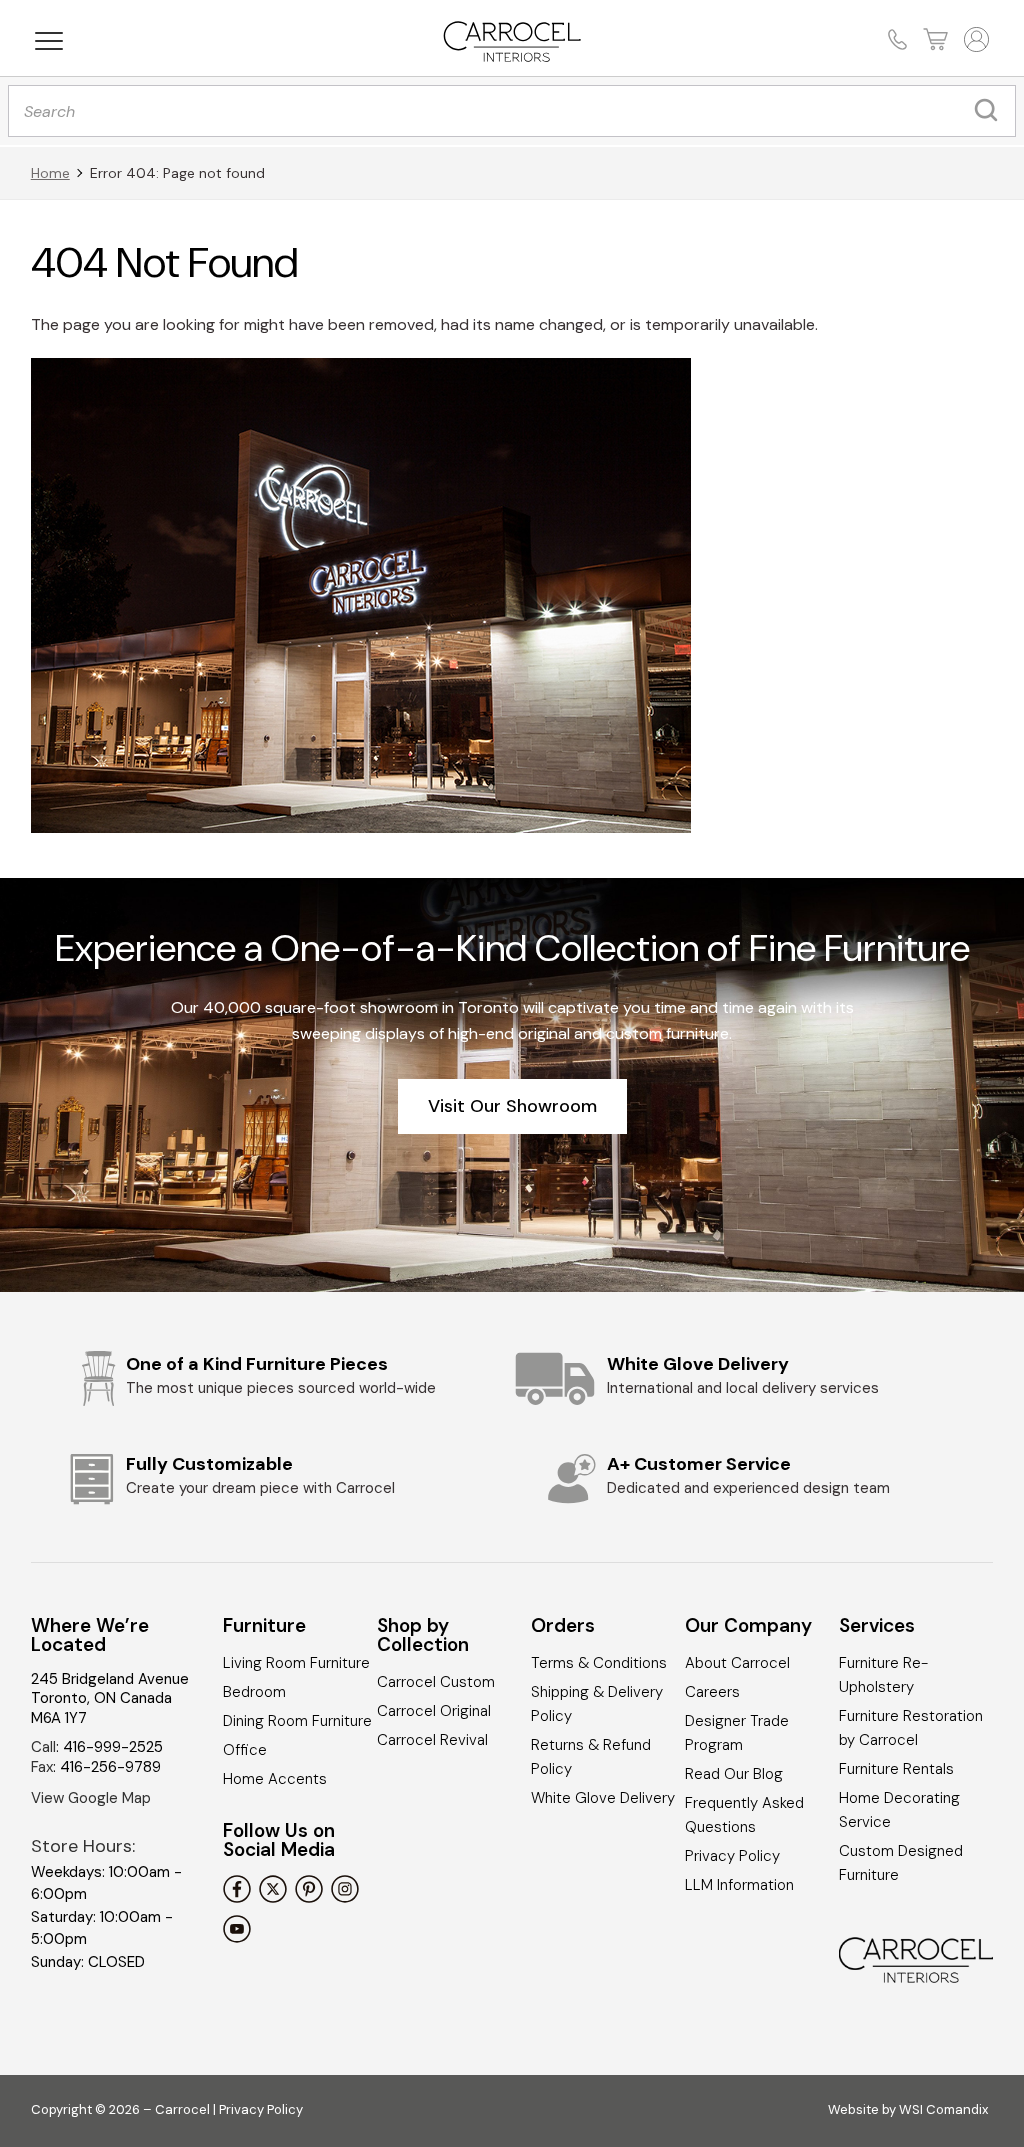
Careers (712, 1692)
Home (50, 173)
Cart (933, 39)
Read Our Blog (734, 1774)
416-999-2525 (113, 1747)
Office (245, 1750)
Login (974, 39)
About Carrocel (737, 1663)
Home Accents (275, 1779)
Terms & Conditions (599, 1663)
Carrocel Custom (436, 1682)
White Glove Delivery (603, 1798)
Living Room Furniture (296, 1663)
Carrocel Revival (432, 1740)
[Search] (991, 111)
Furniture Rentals (896, 1769)
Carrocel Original (434, 1711)
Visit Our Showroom (512, 1106)
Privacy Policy (732, 1856)
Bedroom (254, 1692)
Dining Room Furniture (297, 1721)
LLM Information (739, 1885)
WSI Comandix (943, 2109)
